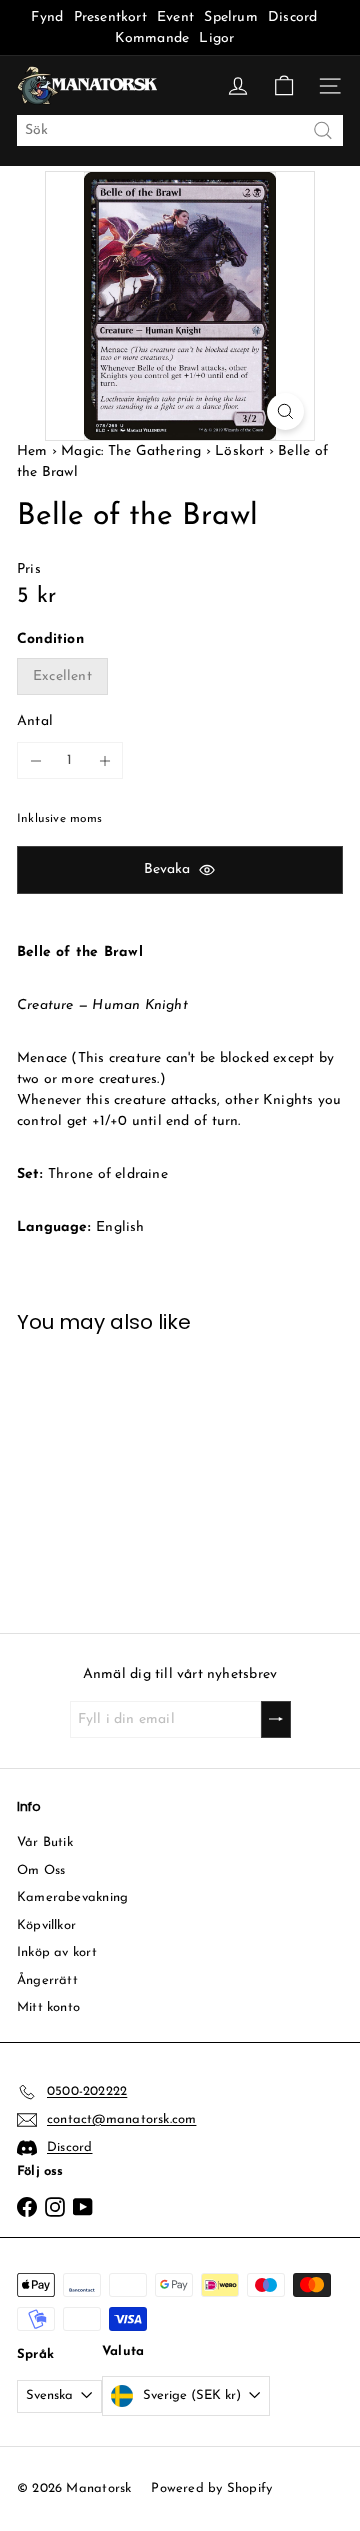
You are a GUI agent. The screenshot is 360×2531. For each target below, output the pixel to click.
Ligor (216, 38)
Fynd (47, 17)
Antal (35, 721)
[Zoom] (285, 411)
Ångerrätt (47, 1980)
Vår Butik (45, 1842)
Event (177, 17)
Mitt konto (48, 2007)
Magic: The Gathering (131, 451)
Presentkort (110, 17)
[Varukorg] (284, 86)
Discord (292, 17)
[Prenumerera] (276, 1719)
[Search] (323, 130)
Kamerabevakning (72, 1897)
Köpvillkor (46, 1925)
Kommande (152, 38)
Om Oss (41, 1870)
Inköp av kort (57, 1952)
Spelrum (230, 17)
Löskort (239, 451)
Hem (34, 451)
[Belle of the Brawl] (90, 1470)
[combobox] (180, 130)
